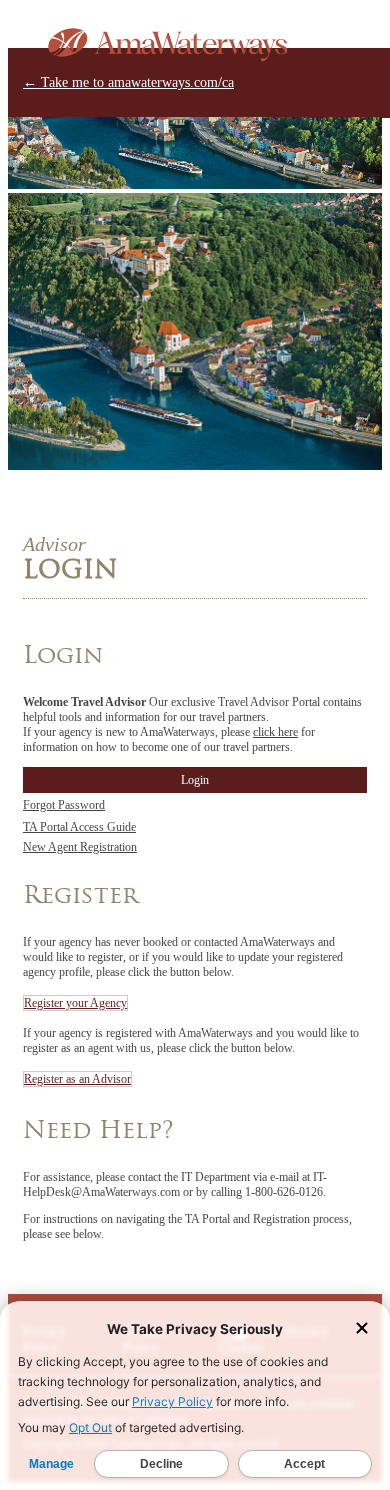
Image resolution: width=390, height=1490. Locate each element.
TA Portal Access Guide (79, 827)
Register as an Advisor (77, 1079)
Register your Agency (75, 1003)
